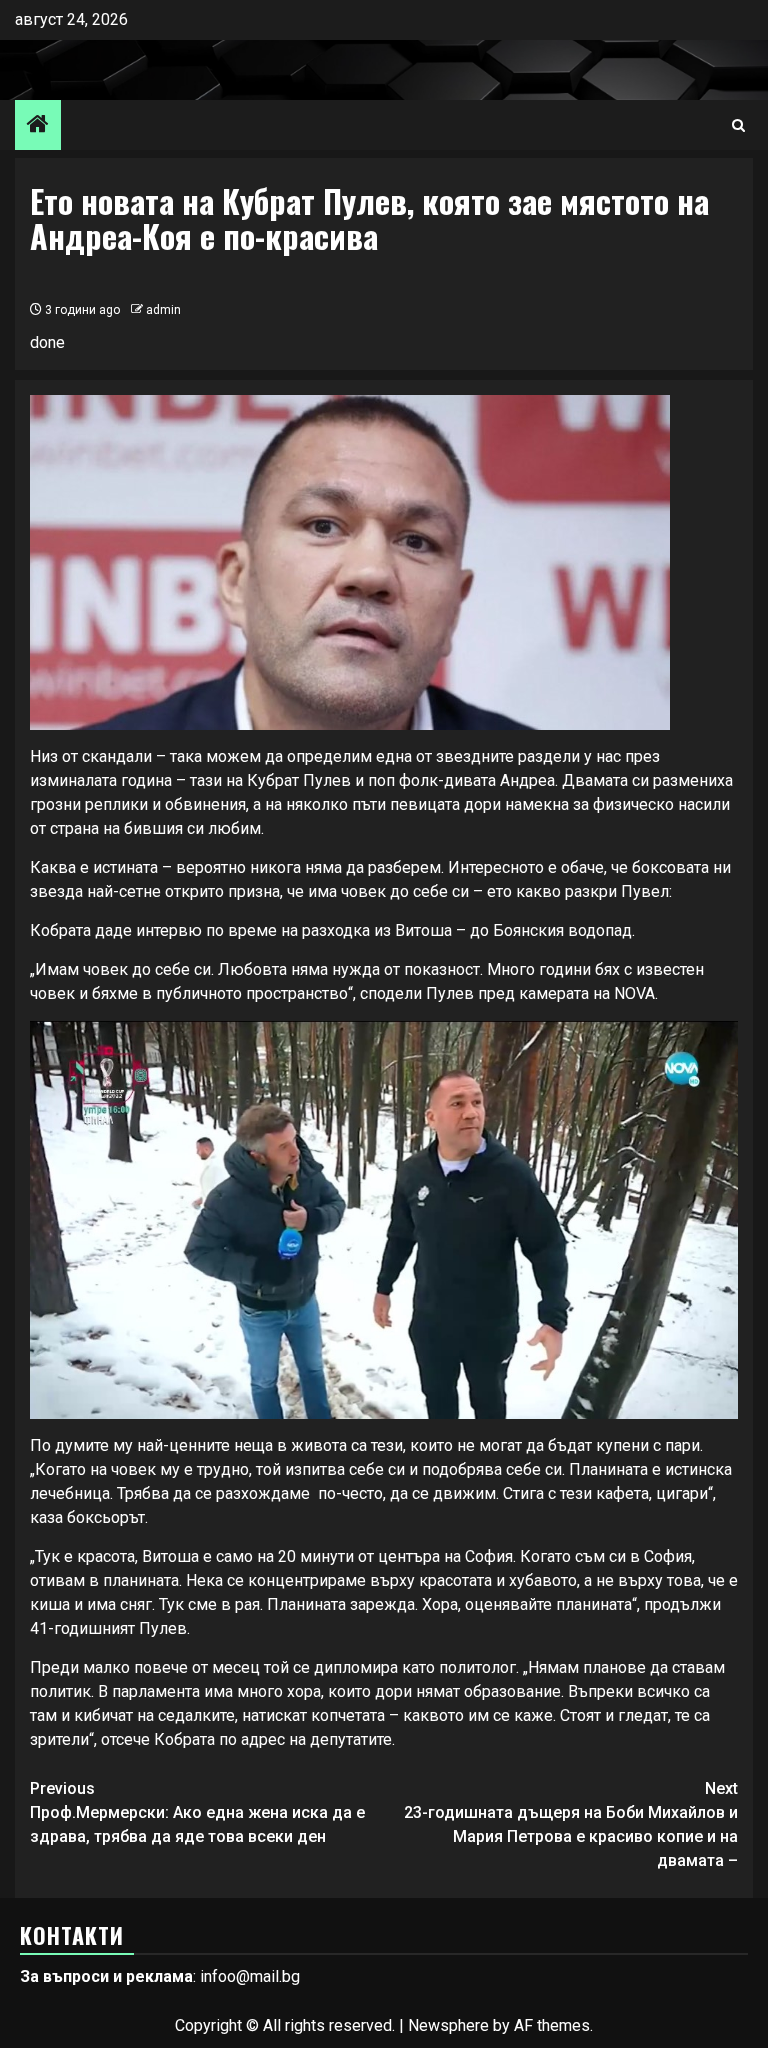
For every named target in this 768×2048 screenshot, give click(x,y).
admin (163, 310)
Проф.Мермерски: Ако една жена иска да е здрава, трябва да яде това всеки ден (197, 1812)
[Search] (738, 125)
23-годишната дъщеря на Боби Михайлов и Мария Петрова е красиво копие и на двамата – (571, 1824)
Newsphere (448, 2025)
